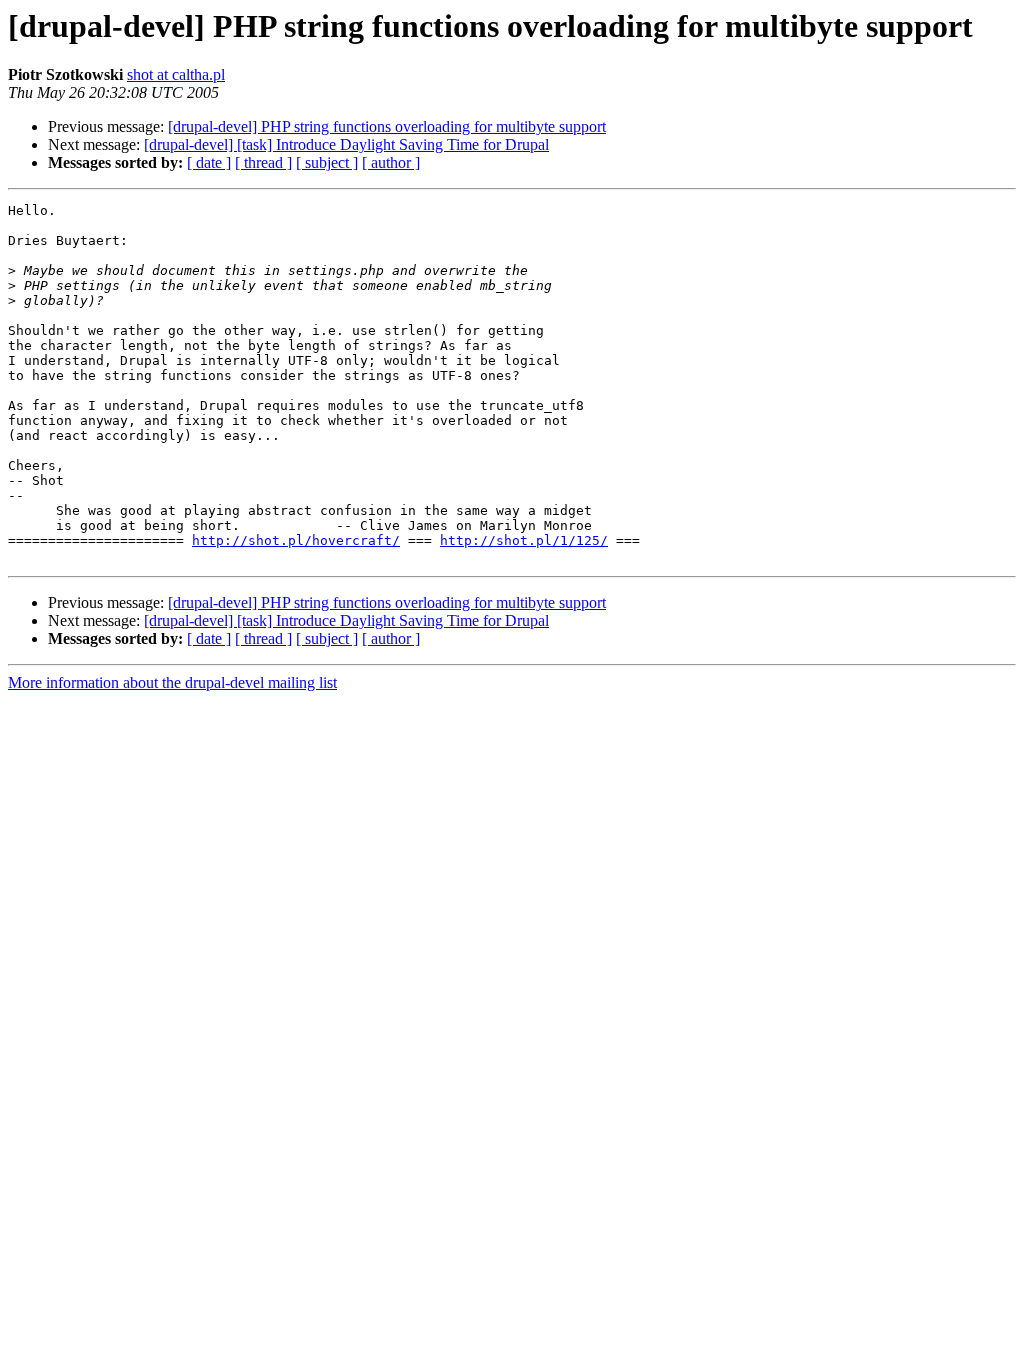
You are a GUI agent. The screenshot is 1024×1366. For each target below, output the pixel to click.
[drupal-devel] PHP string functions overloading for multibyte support (387, 126)
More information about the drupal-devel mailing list (172, 682)
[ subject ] (327, 162)
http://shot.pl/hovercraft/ (296, 540)
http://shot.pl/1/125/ (524, 540)
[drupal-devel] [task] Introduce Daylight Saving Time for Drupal (346, 144)
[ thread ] (263, 162)
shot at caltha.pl (176, 74)
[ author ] (391, 162)
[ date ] (209, 162)
